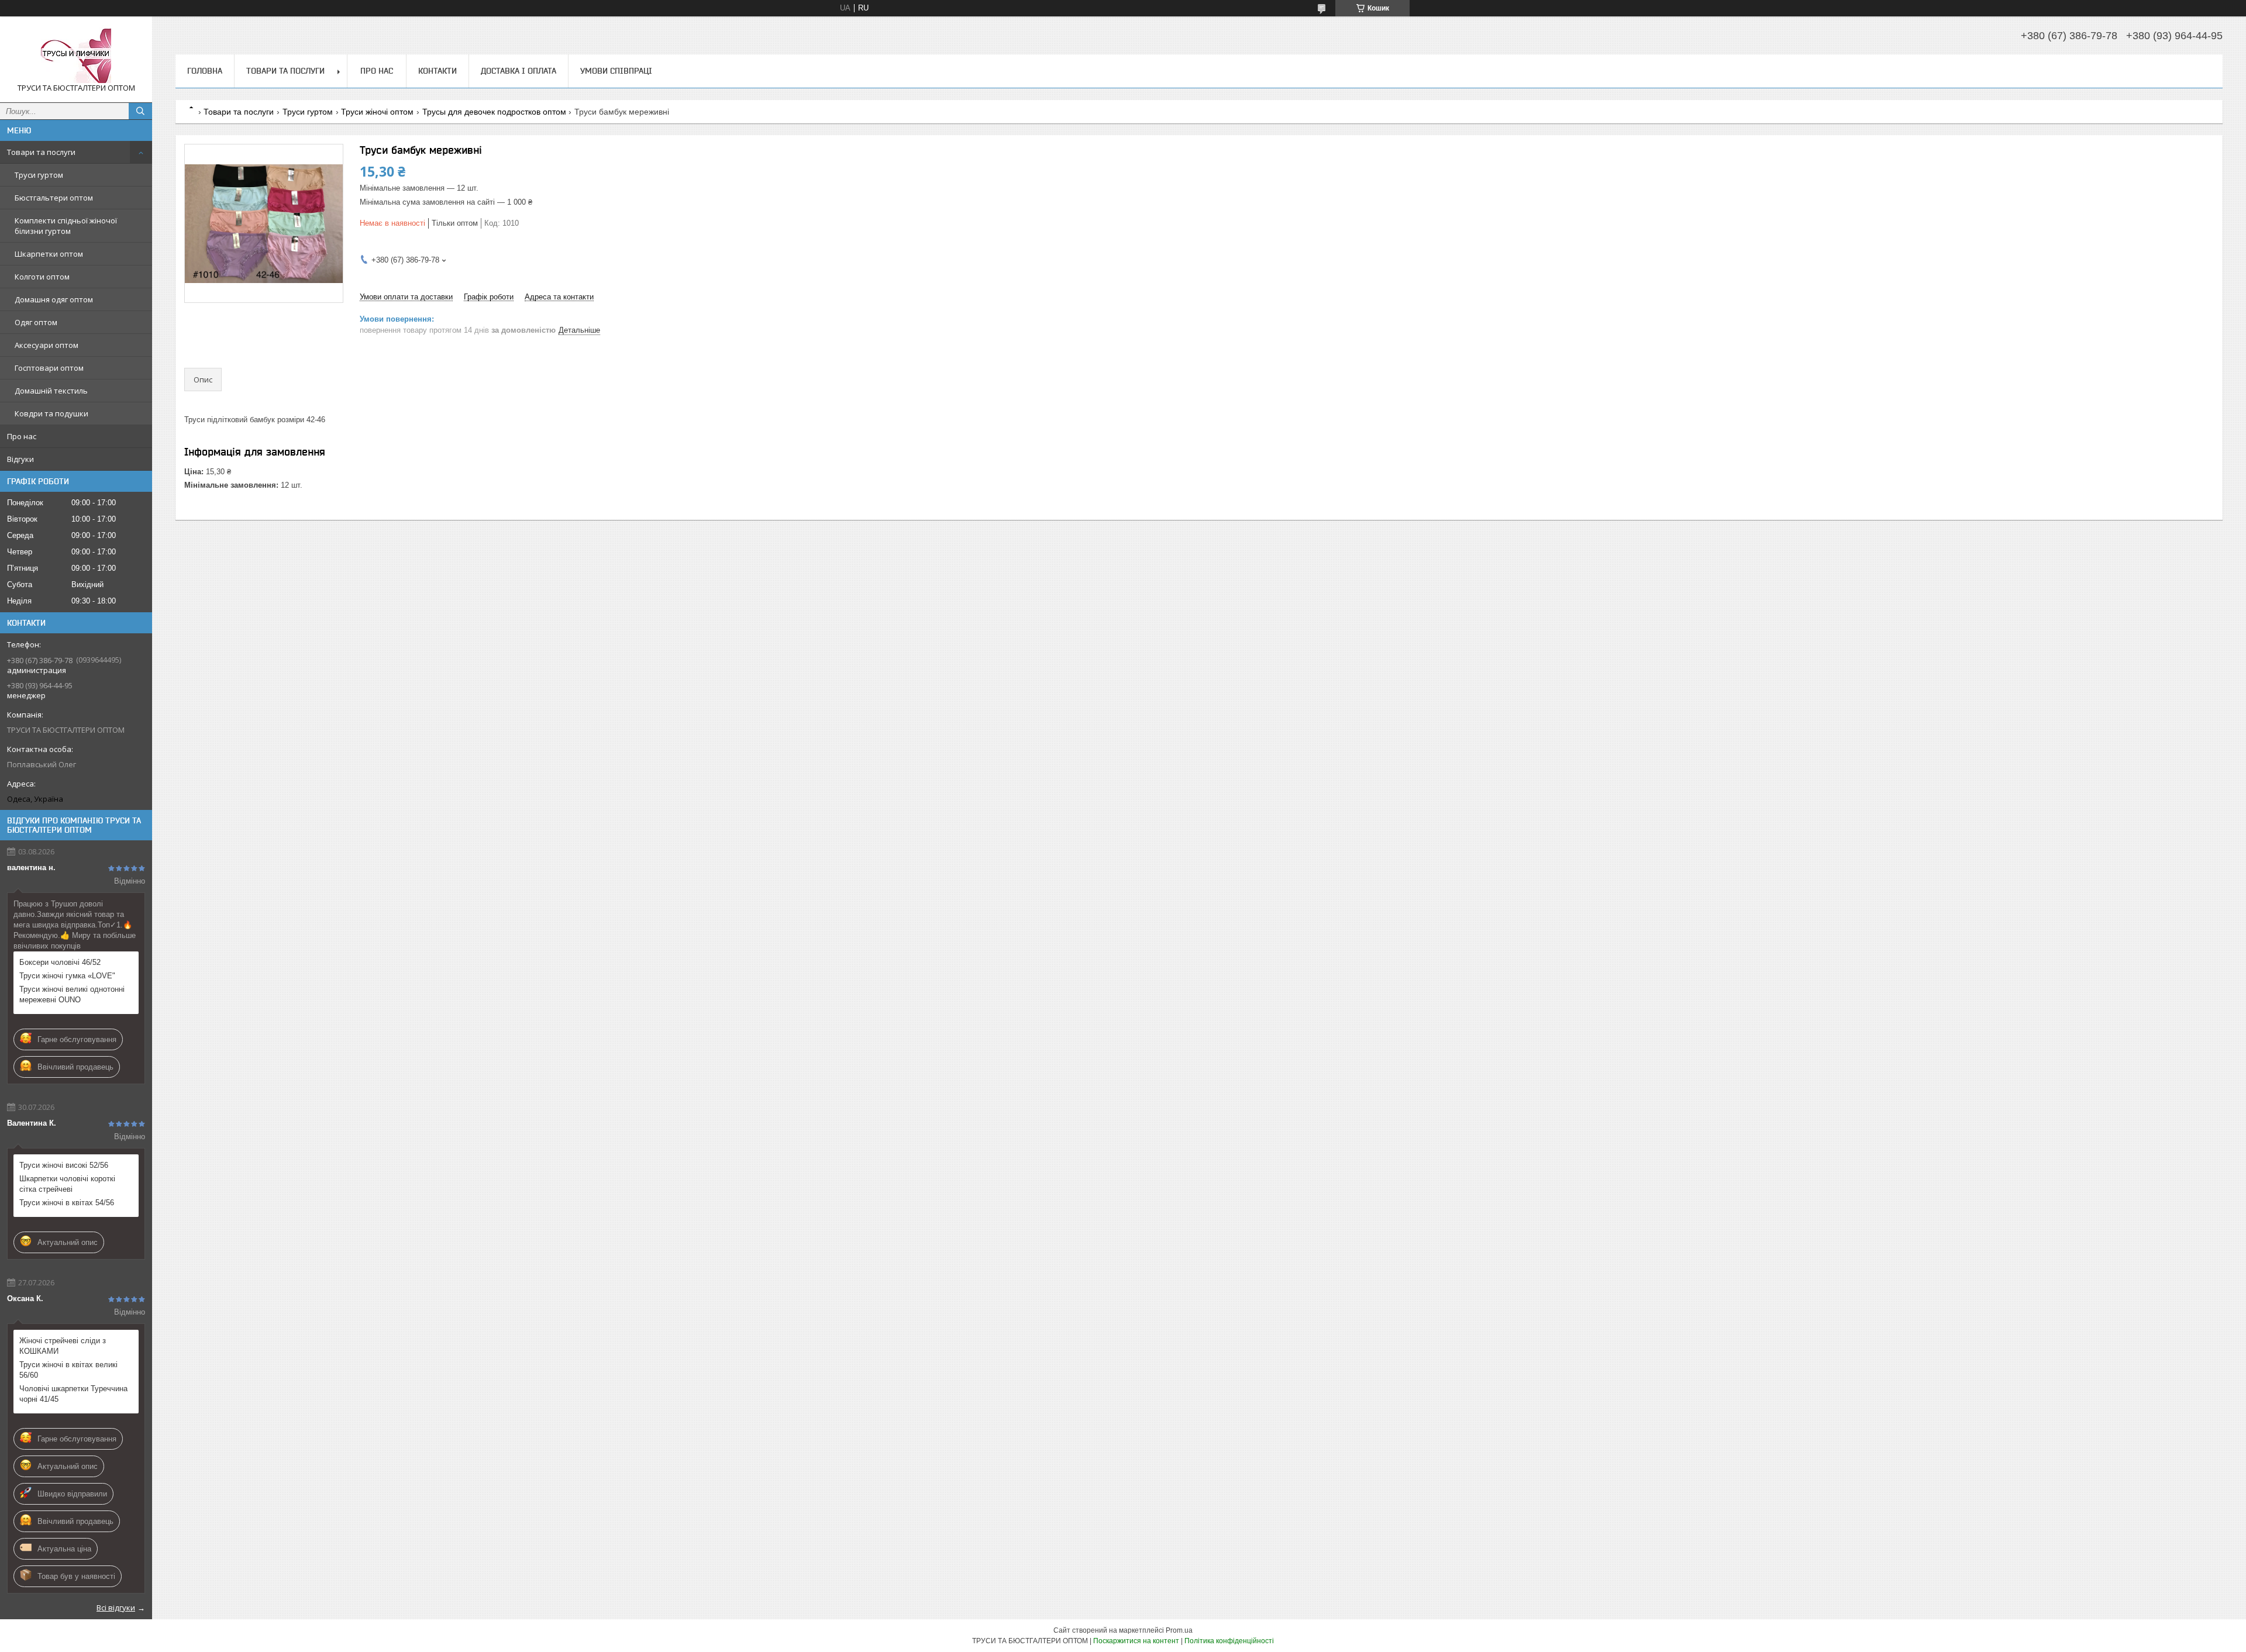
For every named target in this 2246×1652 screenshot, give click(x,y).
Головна (205, 71)
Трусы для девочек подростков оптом (494, 112)
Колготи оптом (42, 277)
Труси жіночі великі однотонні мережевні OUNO (72, 994)
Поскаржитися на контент (1136, 1641)
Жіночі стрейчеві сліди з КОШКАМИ (63, 1346)
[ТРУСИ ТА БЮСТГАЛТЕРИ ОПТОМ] (76, 54)
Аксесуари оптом (46, 345)
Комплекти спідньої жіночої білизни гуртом (66, 226)
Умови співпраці (616, 71)
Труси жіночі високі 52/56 (64, 1165)
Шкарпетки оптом (49, 254)
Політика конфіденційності (1229, 1641)
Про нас (22, 436)
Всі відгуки (116, 1608)
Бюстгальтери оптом (54, 198)
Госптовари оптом (49, 368)
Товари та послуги (41, 152)
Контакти (438, 71)
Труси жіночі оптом (377, 112)
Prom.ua (1179, 1630)
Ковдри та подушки (51, 413)
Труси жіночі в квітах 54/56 (67, 1203)
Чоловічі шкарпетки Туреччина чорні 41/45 (73, 1394)
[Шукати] (140, 111)
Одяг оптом (36, 322)
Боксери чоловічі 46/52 (60, 962)
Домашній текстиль (51, 391)
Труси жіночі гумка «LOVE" (67, 976)
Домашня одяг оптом (54, 299)
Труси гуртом (39, 175)
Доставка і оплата (519, 71)
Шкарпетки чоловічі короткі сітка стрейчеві (67, 1184)
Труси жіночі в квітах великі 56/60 (68, 1370)
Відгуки (20, 459)
